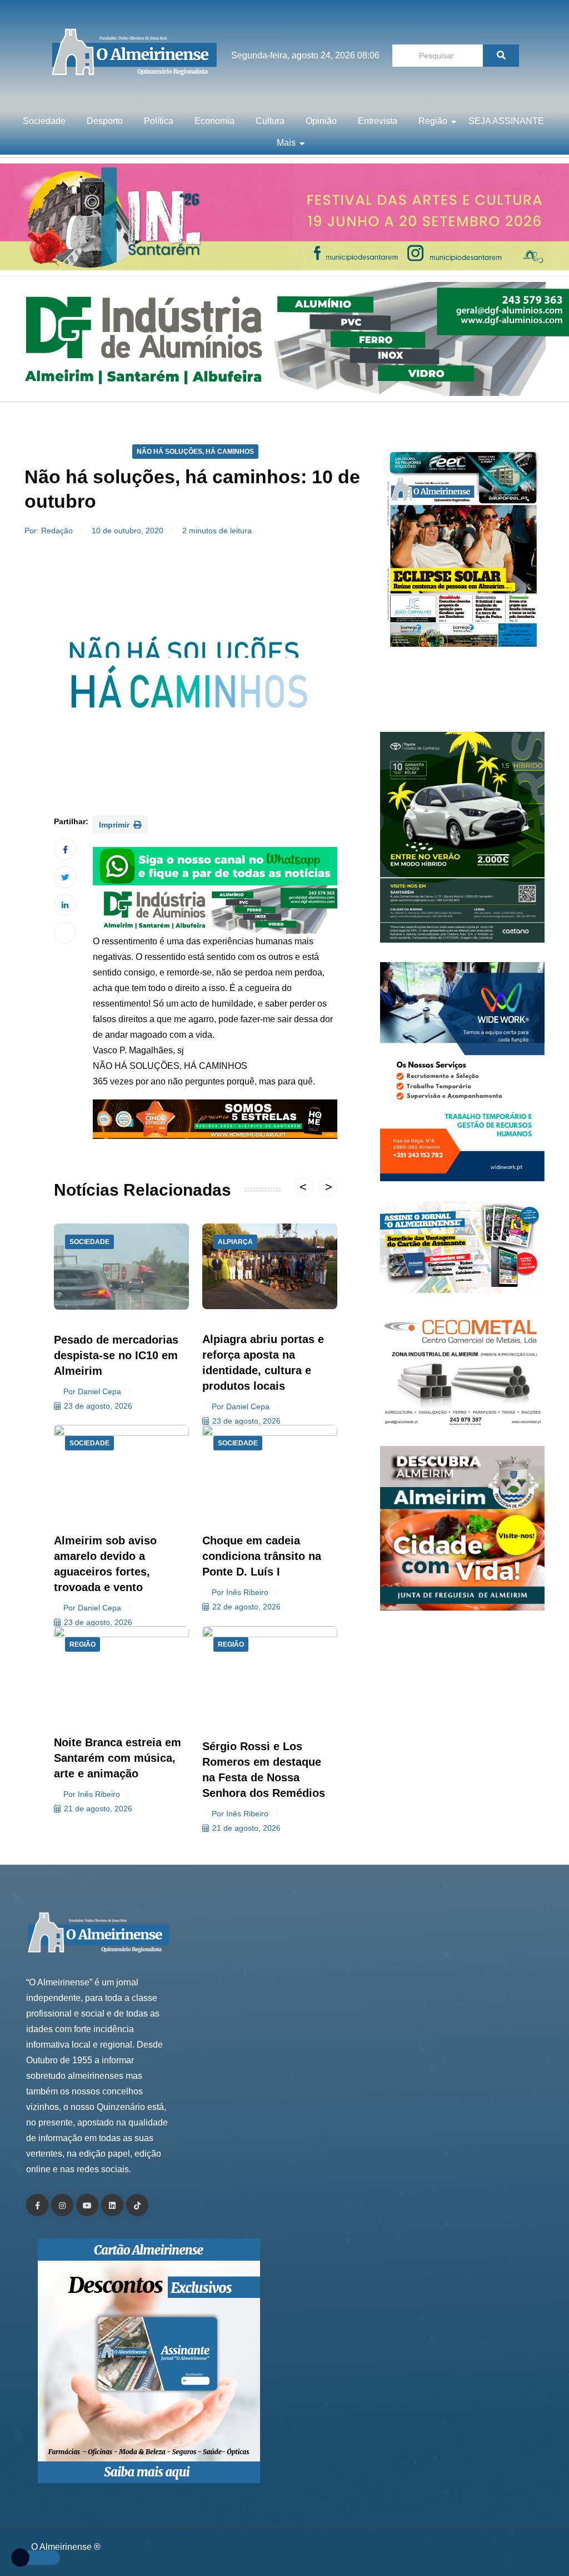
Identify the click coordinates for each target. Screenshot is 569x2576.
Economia (214, 121)
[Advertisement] (462, 696)
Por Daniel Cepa (92, 1391)
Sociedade (44, 121)
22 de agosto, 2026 (246, 1607)
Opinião (321, 121)
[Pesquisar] (501, 56)
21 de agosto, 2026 (98, 1809)
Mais (286, 143)
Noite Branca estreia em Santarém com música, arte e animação (118, 1758)
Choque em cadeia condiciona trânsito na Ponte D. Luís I (262, 1556)
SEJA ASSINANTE (506, 121)
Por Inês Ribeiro (240, 1592)
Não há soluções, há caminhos (195, 452)
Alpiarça (235, 1242)
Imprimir (115, 825)
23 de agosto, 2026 (98, 1406)
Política (159, 121)
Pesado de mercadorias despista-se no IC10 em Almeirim (116, 1355)
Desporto (105, 121)
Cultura (270, 121)
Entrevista (378, 121)
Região (433, 121)
